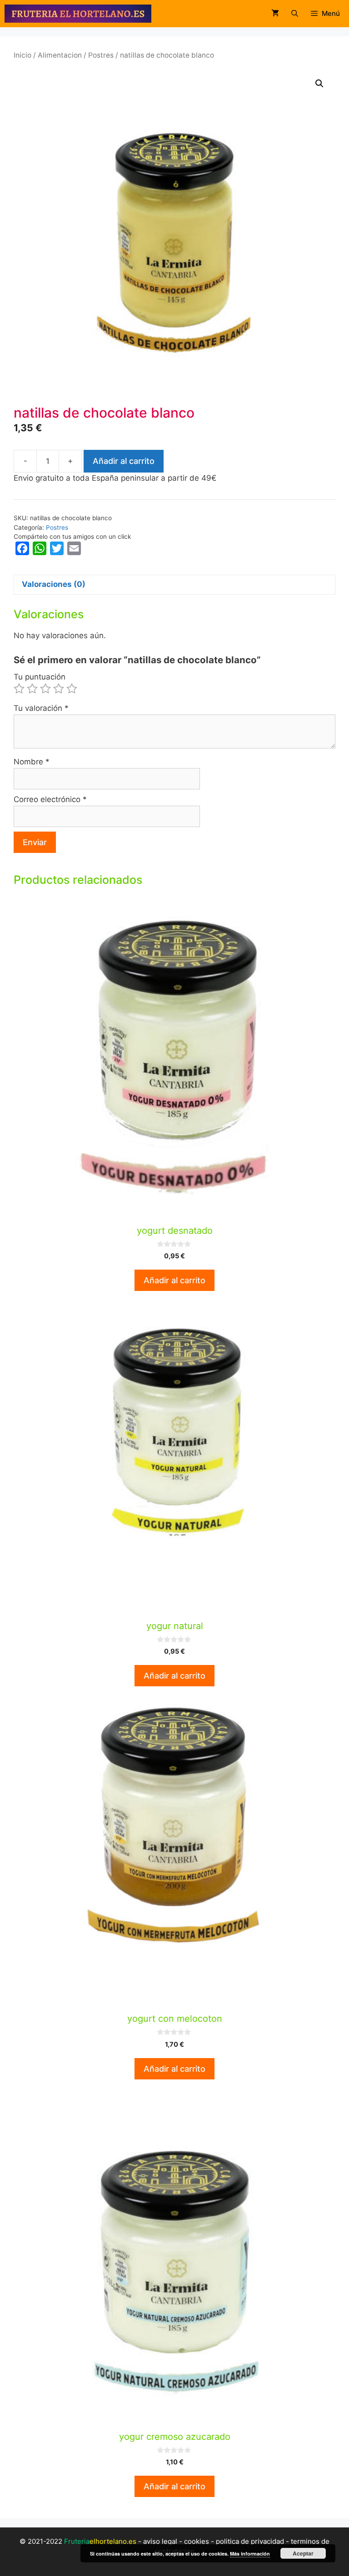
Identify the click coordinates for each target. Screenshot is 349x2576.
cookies (197, 2541)
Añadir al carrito (124, 461)
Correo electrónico (50, 799)
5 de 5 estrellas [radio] (72, 689)
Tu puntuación (40, 677)
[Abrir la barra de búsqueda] (294, 14)
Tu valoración (41, 708)
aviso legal (160, 2541)
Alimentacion (60, 55)
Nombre (32, 762)
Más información (250, 2554)
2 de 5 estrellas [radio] (32, 689)
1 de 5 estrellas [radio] (19, 689)
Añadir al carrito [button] (174, 1280)
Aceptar (303, 2553)
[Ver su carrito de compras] (275, 14)
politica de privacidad (250, 2541)
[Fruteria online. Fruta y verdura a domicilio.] (78, 14)
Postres (101, 55)
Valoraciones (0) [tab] (54, 584)
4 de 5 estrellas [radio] (59, 689)
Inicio (22, 55)
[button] (319, 84)
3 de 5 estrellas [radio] (45, 689)
